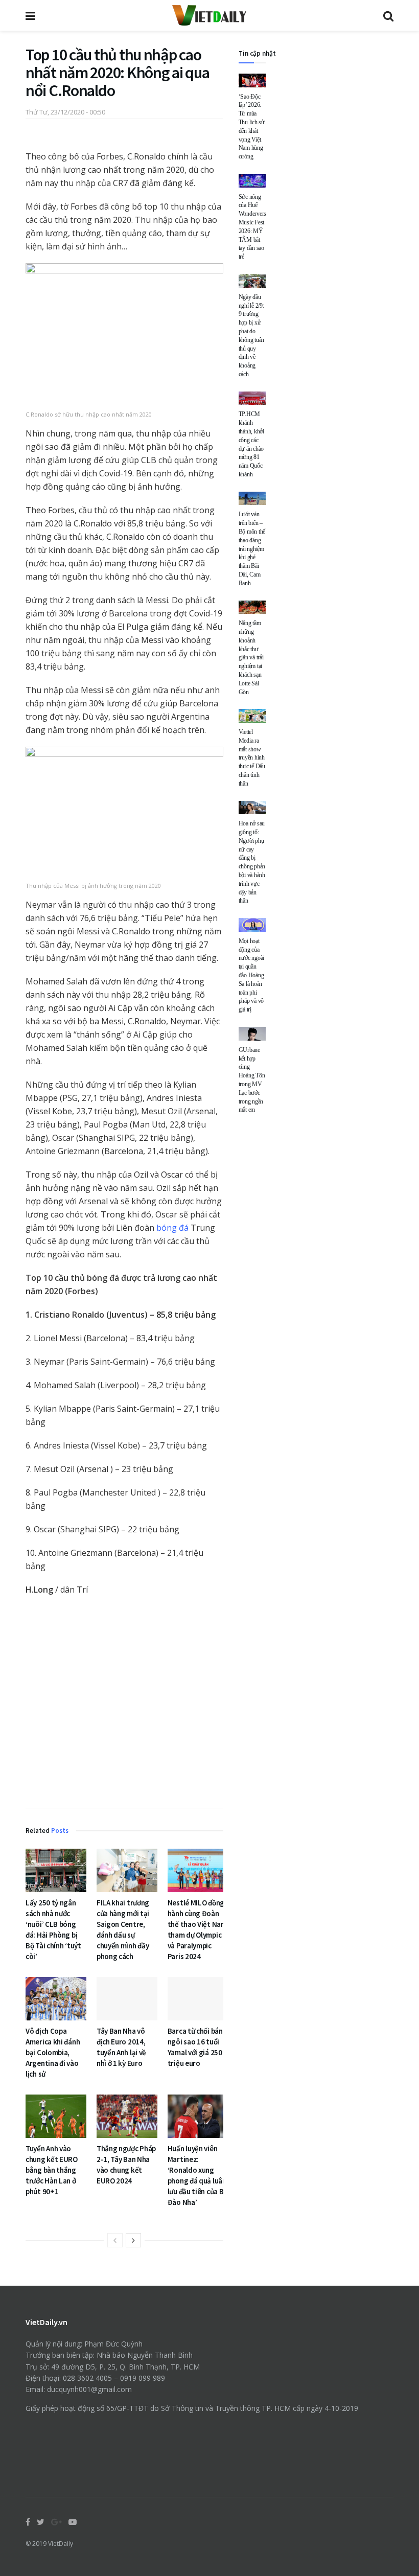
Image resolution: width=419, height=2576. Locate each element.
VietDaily (61, 2544)
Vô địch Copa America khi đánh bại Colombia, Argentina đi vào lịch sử (53, 2052)
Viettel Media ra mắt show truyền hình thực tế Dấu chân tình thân (252, 758)
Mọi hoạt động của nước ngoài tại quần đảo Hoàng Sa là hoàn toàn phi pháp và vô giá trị (252, 975)
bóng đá (172, 1228)
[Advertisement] (124, 1704)
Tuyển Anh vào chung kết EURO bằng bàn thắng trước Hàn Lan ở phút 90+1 (52, 2170)
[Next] (133, 2240)
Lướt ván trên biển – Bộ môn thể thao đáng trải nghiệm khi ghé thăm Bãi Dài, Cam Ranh (252, 548)
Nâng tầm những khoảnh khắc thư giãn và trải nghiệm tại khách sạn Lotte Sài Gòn (251, 657)
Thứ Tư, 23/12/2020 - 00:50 (65, 112)
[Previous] (115, 2240)
